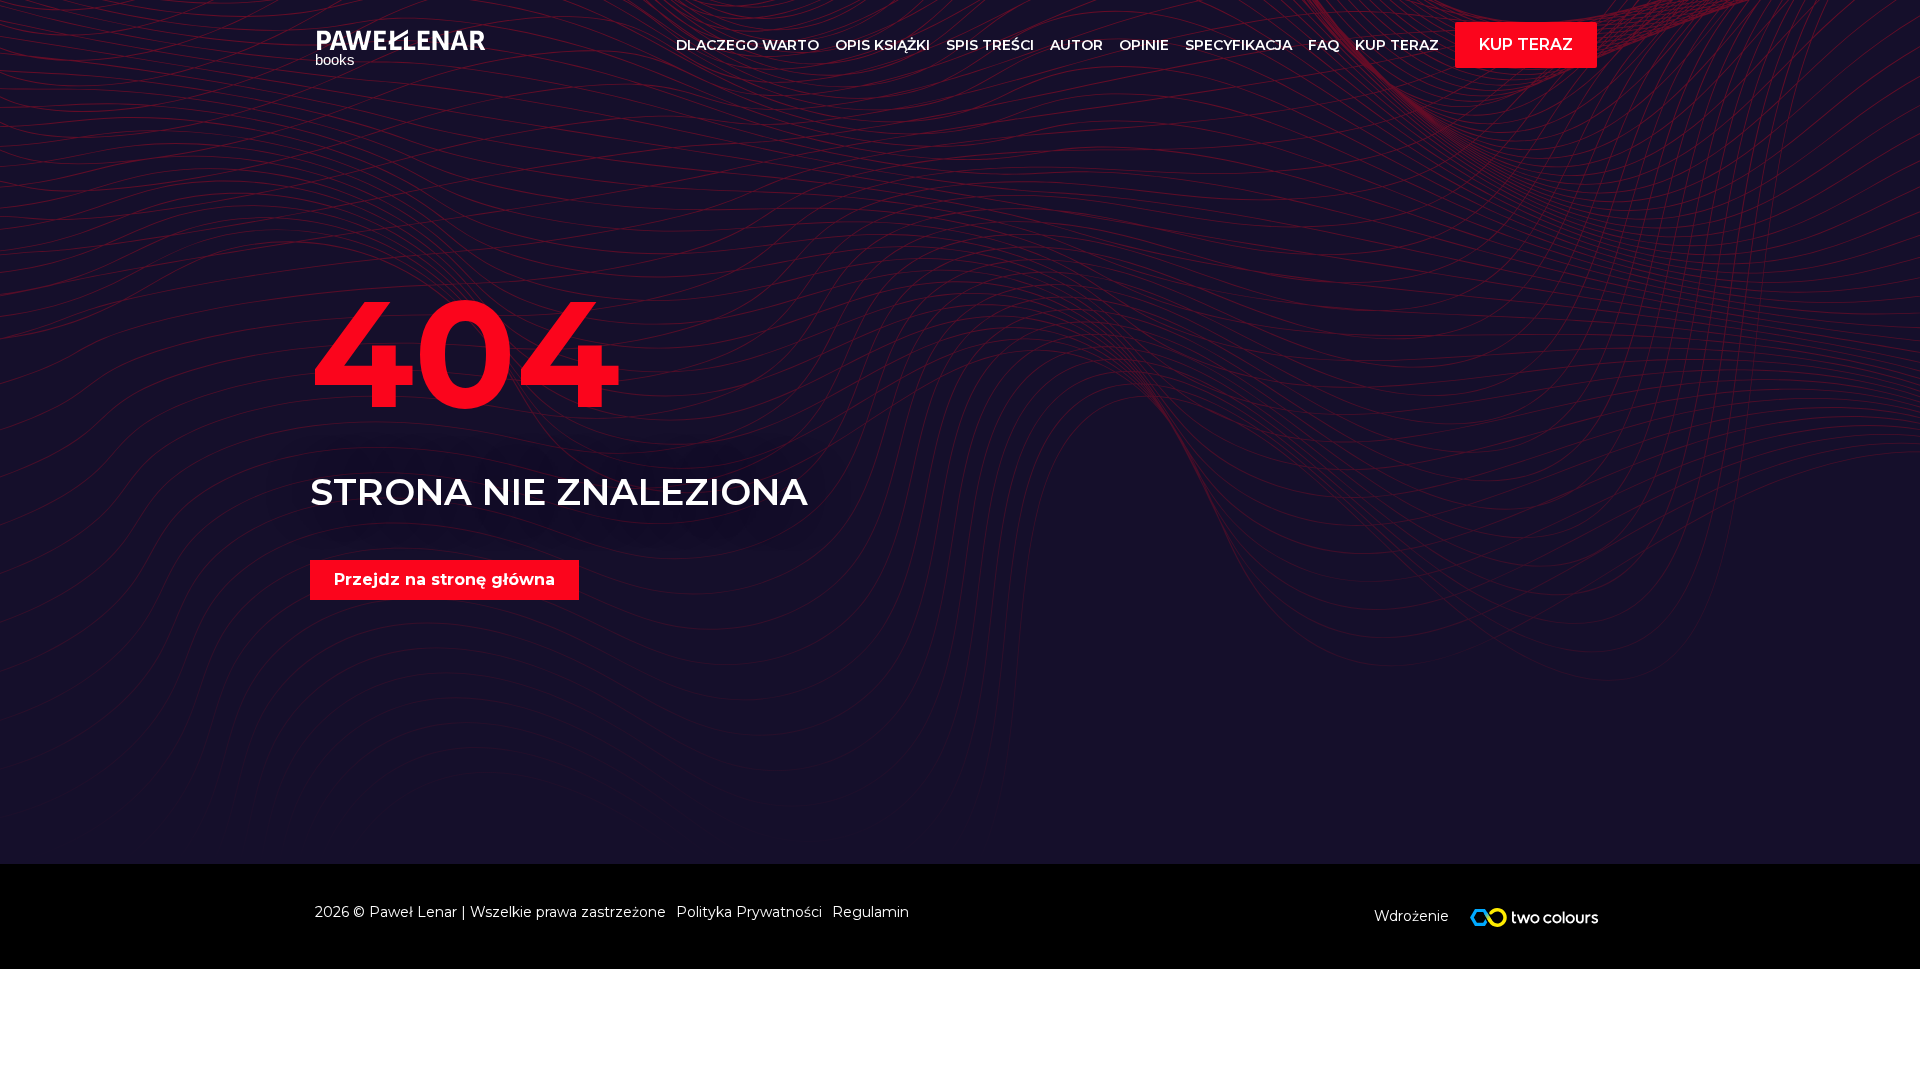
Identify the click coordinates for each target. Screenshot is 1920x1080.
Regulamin (870, 912)
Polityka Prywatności (749, 912)
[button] (1526, 45)
